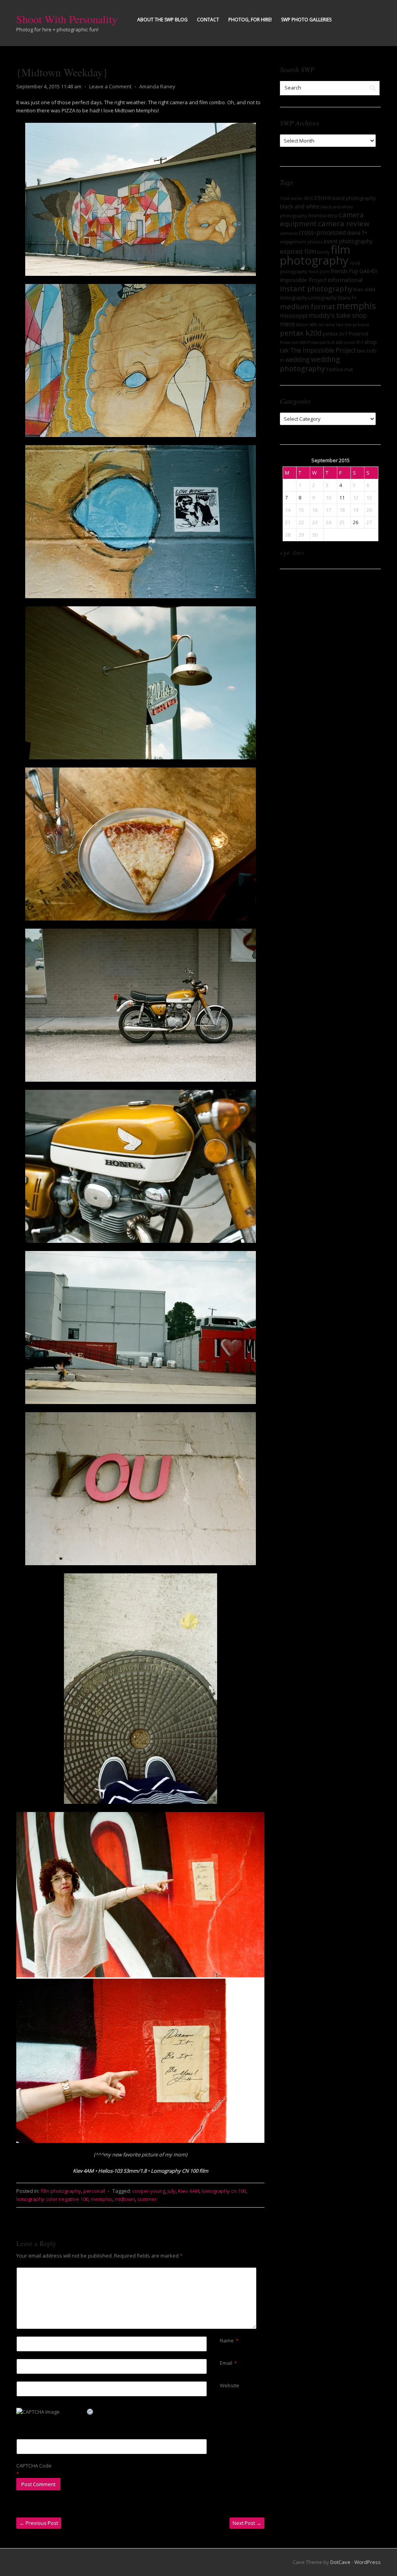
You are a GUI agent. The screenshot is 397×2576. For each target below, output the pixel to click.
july (172, 2191)
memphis (102, 2199)
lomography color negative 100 (52, 2199)
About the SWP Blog (162, 20)
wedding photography (310, 364)
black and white (300, 206)
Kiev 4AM (189, 2191)
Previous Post (39, 2523)
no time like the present (344, 324)
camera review (344, 224)
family (323, 252)
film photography (61, 2191)
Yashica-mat (339, 369)
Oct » (298, 553)
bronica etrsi (323, 215)
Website (230, 2385)
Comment (221, 2272)
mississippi (294, 315)
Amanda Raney (157, 86)
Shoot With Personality (67, 19)
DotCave (340, 2562)
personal (94, 2191)
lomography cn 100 (224, 2191)
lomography (293, 298)
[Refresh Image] (90, 2411)
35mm (323, 198)
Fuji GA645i (363, 271)
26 (356, 522)
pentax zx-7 (335, 334)
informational (345, 280)
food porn (319, 272)
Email (226, 2363)
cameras (289, 233)
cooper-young (149, 2191)
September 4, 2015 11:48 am (49, 86)
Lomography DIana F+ (332, 298)
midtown (125, 2199)
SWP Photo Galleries (306, 20)
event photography (348, 241)
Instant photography (316, 288)
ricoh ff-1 (354, 342)
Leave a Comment (110, 86)
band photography (354, 198)
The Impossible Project (323, 350)
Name (227, 2340)
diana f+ (357, 233)
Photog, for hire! (250, 20)
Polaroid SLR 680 (325, 342)
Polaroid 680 (293, 342)
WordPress (368, 2562)
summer (147, 2199)
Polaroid (359, 334)
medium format (308, 306)
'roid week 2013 (296, 198)
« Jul (285, 553)
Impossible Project (303, 280)
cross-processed (322, 232)
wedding (298, 360)
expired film (298, 251)
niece (287, 324)
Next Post (247, 2523)
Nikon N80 (307, 325)
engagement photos (301, 242)
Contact (208, 20)
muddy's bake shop (338, 315)
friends (339, 271)
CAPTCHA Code (34, 2466)
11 (342, 497)
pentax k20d (301, 333)
